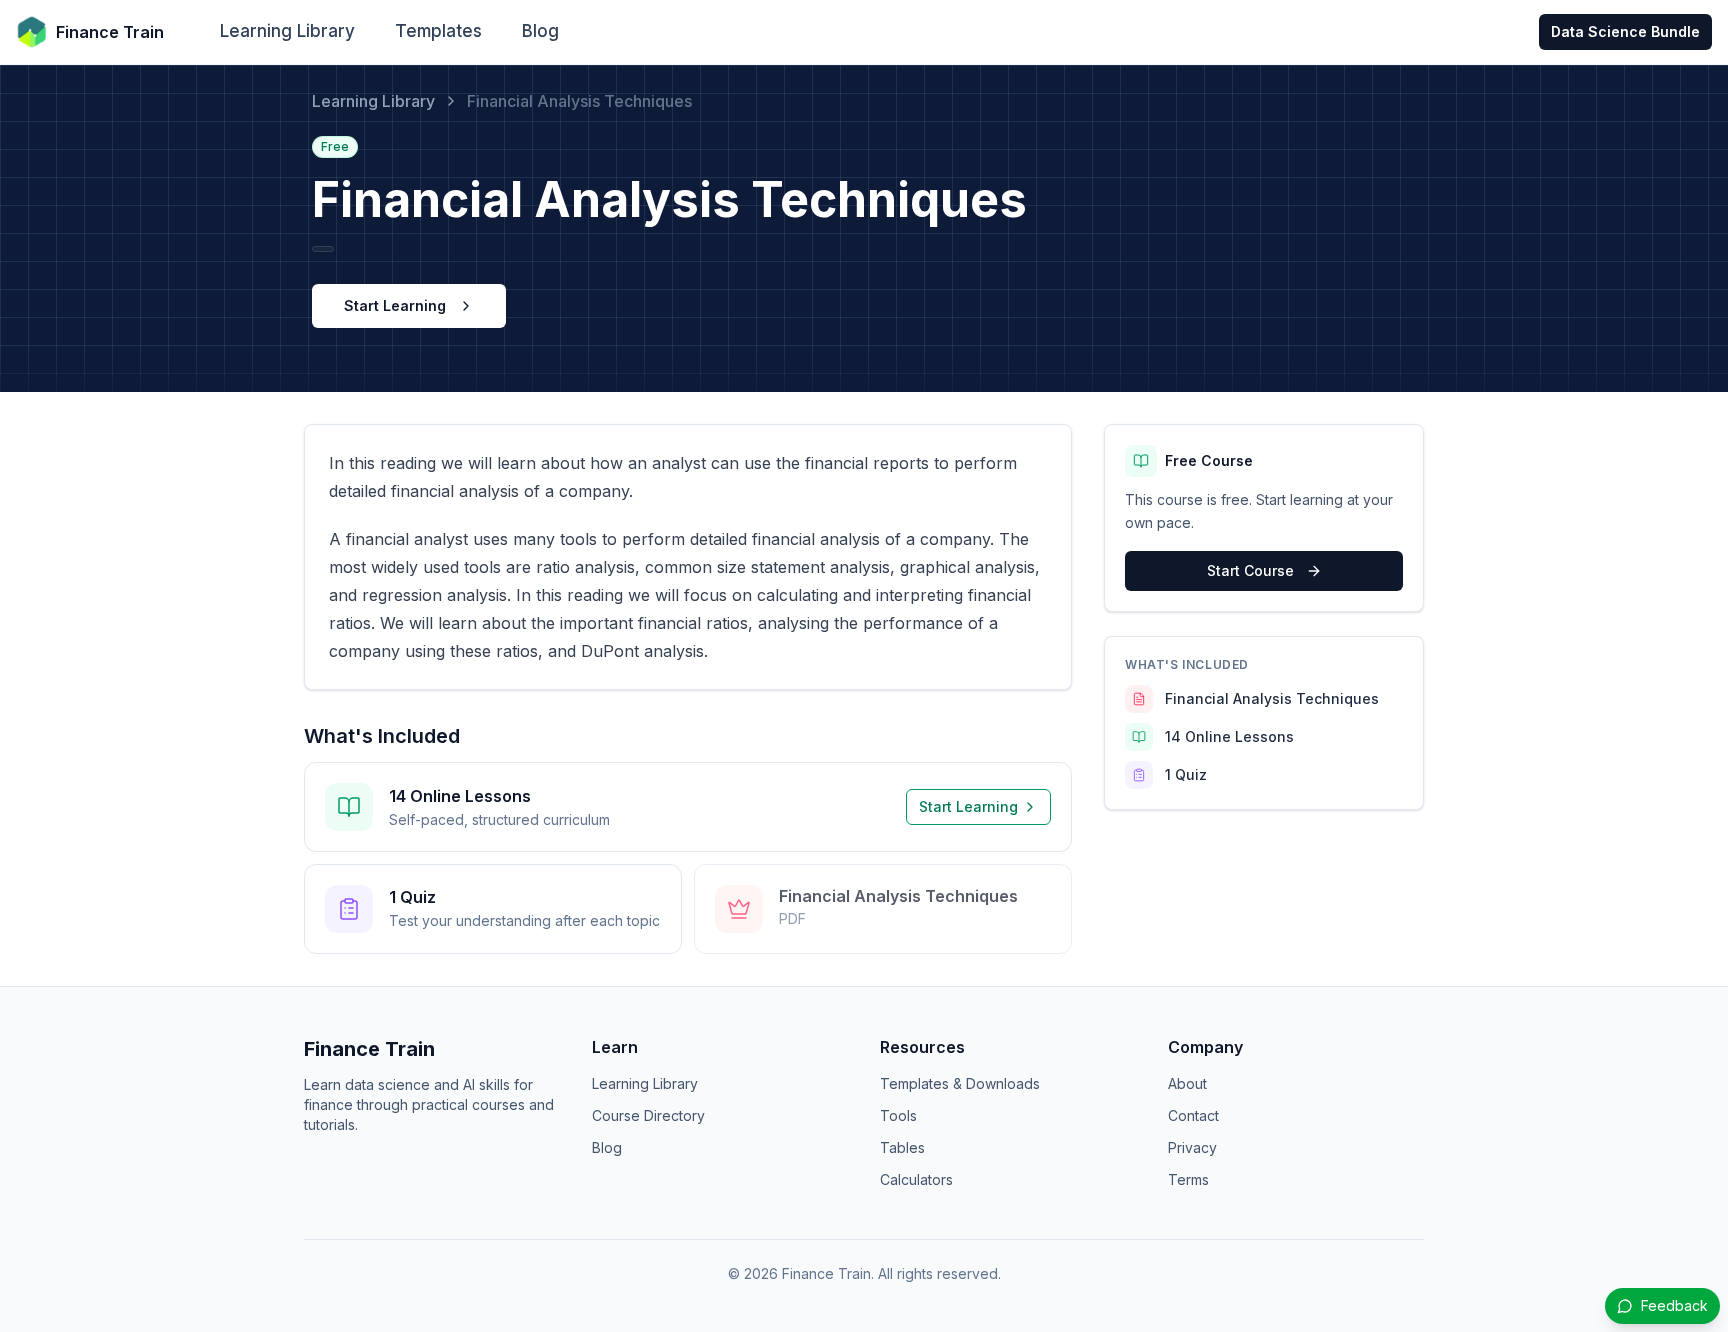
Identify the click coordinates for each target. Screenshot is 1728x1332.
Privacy (1192, 1147)
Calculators (916, 1179)
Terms (1188, 1179)
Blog (540, 31)
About (1187, 1083)
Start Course (1250, 570)
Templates (438, 31)
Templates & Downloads (960, 1083)
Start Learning (395, 305)
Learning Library (287, 31)
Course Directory (648, 1115)
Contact (1193, 1115)
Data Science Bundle (1625, 31)
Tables (902, 1147)
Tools (898, 1115)
